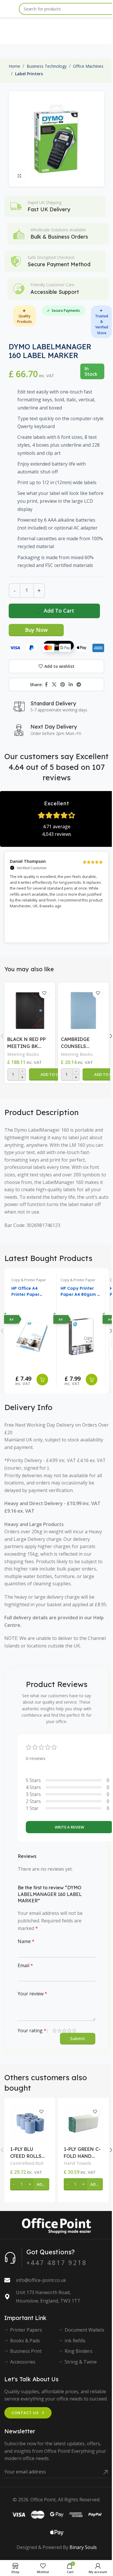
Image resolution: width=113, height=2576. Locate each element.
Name (26, 1941)
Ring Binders (79, 2351)
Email (25, 1965)
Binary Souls (83, 2547)
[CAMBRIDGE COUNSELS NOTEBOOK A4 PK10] (83, 1009)
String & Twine (81, 2362)
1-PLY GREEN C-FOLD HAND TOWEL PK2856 (82, 2153)
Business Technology (47, 66)
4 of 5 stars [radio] (69, 2031)
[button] (53, 1074)
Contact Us (25, 2413)
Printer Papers (26, 2330)
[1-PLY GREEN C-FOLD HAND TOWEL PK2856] (83, 2123)
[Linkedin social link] (71, 684)
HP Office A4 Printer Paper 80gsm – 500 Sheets (25, 1292)
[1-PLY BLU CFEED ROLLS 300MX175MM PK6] (30, 2123)
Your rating (32, 2031)
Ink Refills (75, 2341)
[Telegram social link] (79, 684)
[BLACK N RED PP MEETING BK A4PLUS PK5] (30, 1009)
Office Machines (88, 66)
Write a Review (69, 1827)
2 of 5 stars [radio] (60, 2031)
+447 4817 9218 (57, 2262)
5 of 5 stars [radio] (74, 2031)
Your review (32, 1994)
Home (14, 66)
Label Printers (29, 74)
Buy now (36, 630)
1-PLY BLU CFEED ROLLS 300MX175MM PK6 (26, 2153)
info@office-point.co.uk (41, 2280)
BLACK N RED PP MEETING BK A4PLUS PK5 (27, 1043)
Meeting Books (23, 1054)
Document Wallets (84, 2330)
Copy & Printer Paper (29, 1280)
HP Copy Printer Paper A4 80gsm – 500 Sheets (80, 1292)
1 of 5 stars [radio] (55, 2031)
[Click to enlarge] (20, 176)
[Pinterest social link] (62, 684)
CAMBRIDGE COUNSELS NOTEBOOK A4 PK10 (79, 1043)
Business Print (26, 2351)
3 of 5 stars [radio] (64, 2031)
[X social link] (54, 684)
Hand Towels (78, 2163)
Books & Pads (25, 2341)
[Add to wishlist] (44, 993)
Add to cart (59, 611)
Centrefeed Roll (27, 2163)
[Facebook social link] (46, 684)
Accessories (23, 2362)
